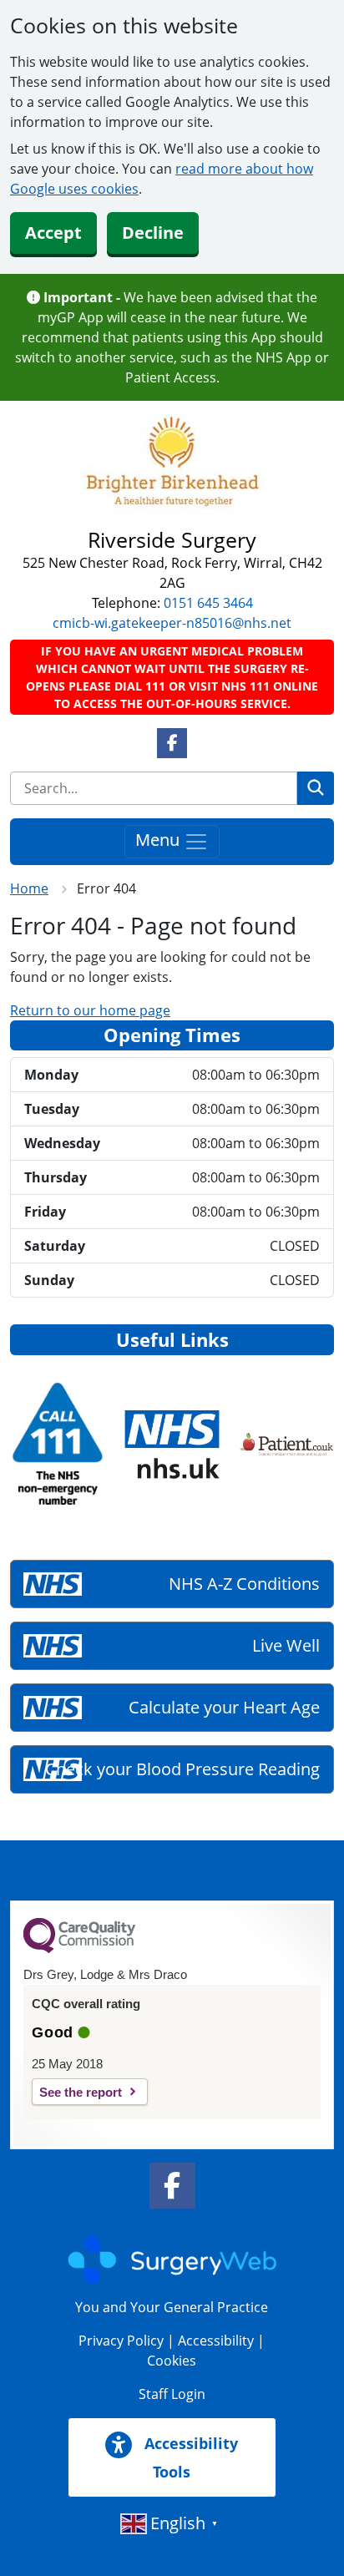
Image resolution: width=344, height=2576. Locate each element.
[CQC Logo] (79, 1949)
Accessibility (216, 2341)
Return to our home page (90, 1010)
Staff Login (172, 2394)
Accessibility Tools (189, 2457)
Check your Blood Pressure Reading (182, 1769)
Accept (53, 233)
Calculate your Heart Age (224, 1707)
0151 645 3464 (208, 603)
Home (29, 888)
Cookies (172, 2361)
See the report (81, 2092)
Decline (153, 233)
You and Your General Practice (172, 2307)
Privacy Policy (121, 2341)
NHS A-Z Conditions (244, 1584)
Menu (159, 840)
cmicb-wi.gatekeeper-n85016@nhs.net (172, 623)
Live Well (286, 1645)
